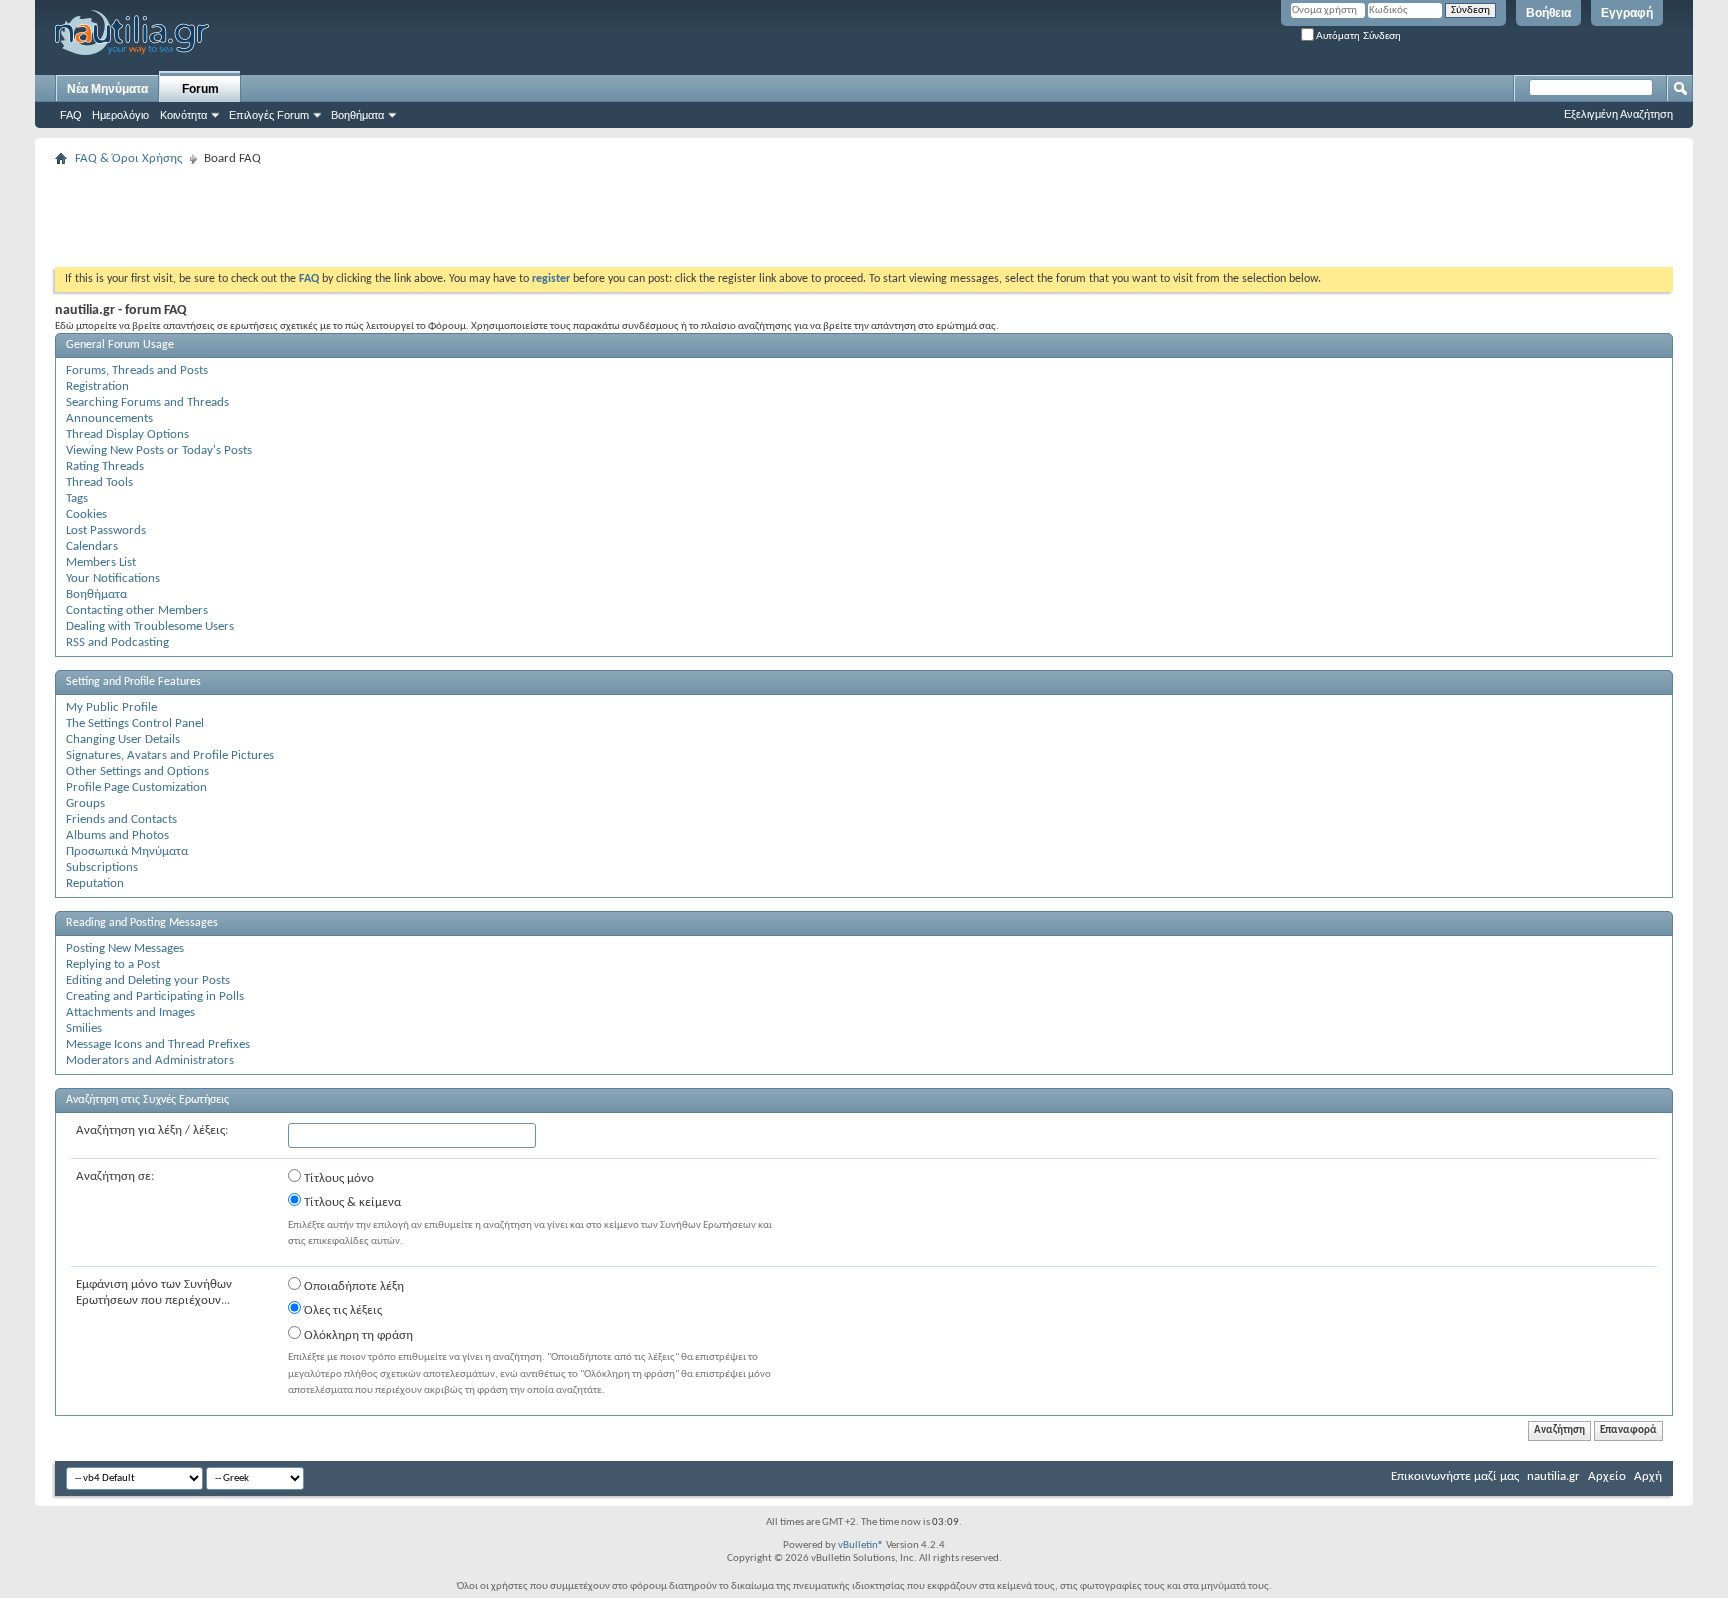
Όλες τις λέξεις (341, 1310)
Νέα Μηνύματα (107, 89)
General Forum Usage (120, 345)
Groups (85, 803)
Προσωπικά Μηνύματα (127, 851)
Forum (200, 89)
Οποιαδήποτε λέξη (352, 1286)
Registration (97, 386)
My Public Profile (111, 707)
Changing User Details (123, 739)
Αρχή (1648, 1476)
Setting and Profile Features (133, 682)
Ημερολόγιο (120, 115)
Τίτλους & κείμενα (351, 1202)
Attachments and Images (130, 1012)
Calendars (92, 546)
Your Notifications (113, 578)
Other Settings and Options (137, 771)
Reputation (95, 883)
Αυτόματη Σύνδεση (1357, 35)
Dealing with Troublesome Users (150, 626)
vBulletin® (861, 1545)
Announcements (109, 418)
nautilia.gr (1553, 1476)
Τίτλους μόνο (337, 1178)
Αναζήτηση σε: (115, 1176)
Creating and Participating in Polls (155, 996)
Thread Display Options (127, 434)
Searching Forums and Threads (147, 402)
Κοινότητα (183, 115)
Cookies (86, 514)
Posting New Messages (125, 948)
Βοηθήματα (357, 115)
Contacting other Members (137, 610)
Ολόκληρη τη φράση (357, 1335)
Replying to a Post (113, 964)
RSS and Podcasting (117, 642)
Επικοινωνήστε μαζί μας (1455, 1476)
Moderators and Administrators (150, 1060)
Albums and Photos (117, 835)
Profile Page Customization (136, 787)
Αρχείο (1607, 1476)
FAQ (71, 115)
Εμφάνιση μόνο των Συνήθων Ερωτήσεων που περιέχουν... (154, 1292)
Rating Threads (105, 466)
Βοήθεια (1548, 13)
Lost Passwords (106, 530)
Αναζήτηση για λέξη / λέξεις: (152, 1130)
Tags (77, 498)
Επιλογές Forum (269, 115)
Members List (101, 562)
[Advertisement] (419, 217)
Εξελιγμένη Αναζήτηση (1618, 114)
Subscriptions (102, 867)
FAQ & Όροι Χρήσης (128, 158)
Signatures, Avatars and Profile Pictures (170, 755)
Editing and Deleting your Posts (148, 980)
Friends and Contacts (121, 819)
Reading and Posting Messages (142, 923)
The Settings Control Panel (135, 723)
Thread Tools (99, 482)
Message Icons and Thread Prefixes (158, 1044)
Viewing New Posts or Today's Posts (159, 450)
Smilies (84, 1028)
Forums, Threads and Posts (137, 370)
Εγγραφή (1627, 13)
